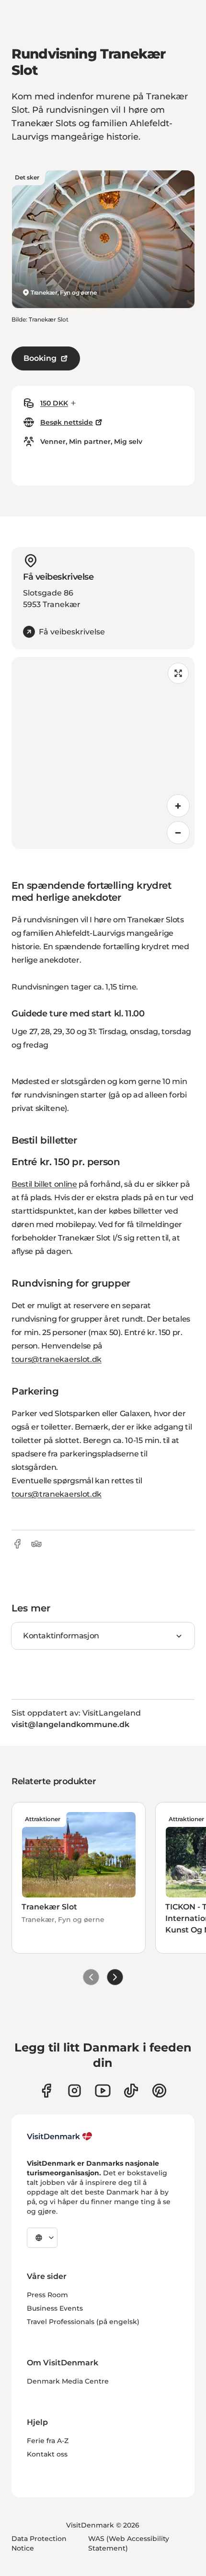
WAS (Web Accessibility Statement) (129, 2543)
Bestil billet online (44, 1184)
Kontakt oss (47, 2454)
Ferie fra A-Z (48, 2441)
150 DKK (54, 403)
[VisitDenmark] (60, 2136)
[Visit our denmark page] (46, 2091)
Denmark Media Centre (68, 2381)
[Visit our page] (74, 2091)
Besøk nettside (67, 422)
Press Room (47, 2295)
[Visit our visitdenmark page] (103, 2091)
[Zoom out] (178, 833)
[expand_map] (178, 673)
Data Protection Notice (39, 2543)
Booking (40, 358)
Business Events (55, 2308)
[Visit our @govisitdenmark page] (131, 2091)
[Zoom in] (178, 806)
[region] (103, 753)
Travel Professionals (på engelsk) (83, 2322)
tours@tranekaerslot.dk (57, 1359)
